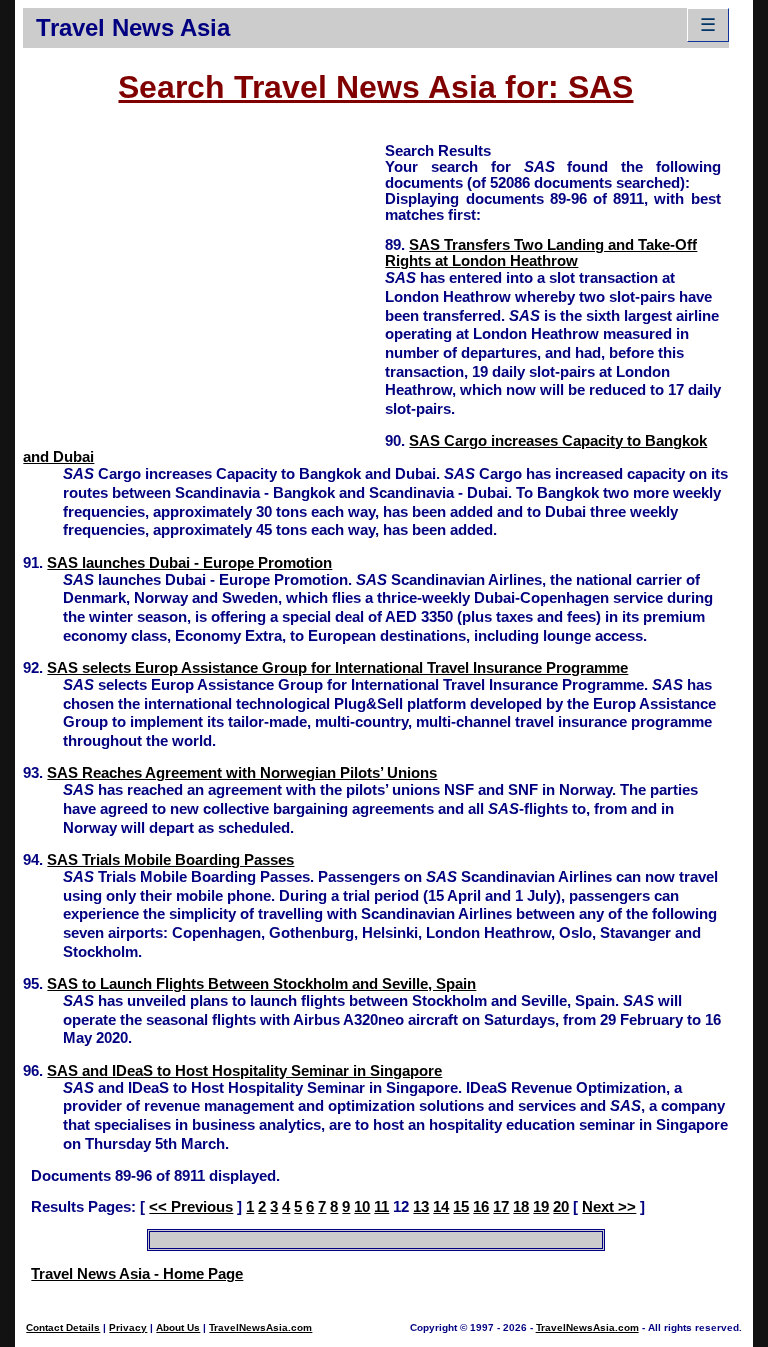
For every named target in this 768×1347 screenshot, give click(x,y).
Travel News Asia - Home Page (137, 1274)
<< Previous (191, 1207)
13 (421, 1207)
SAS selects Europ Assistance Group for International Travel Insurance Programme (337, 668)
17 (501, 1207)
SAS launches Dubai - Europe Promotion (189, 563)
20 (561, 1207)
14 (441, 1207)
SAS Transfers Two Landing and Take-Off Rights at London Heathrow (541, 253)
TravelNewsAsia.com (260, 1327)
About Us (178, 1327)
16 (481, 1207)
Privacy (128, 1327)
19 (541, 1207)
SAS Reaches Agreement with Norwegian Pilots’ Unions (242, 773)
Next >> (609, 1207)
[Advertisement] (204, 281)
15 (461, 1207)
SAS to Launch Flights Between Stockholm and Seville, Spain (261, 984)
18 (521, 1207)
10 (362, 1207)
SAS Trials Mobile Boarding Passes (170, 860)
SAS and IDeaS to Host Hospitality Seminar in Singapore (244, 1071)
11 (381, 1207)
